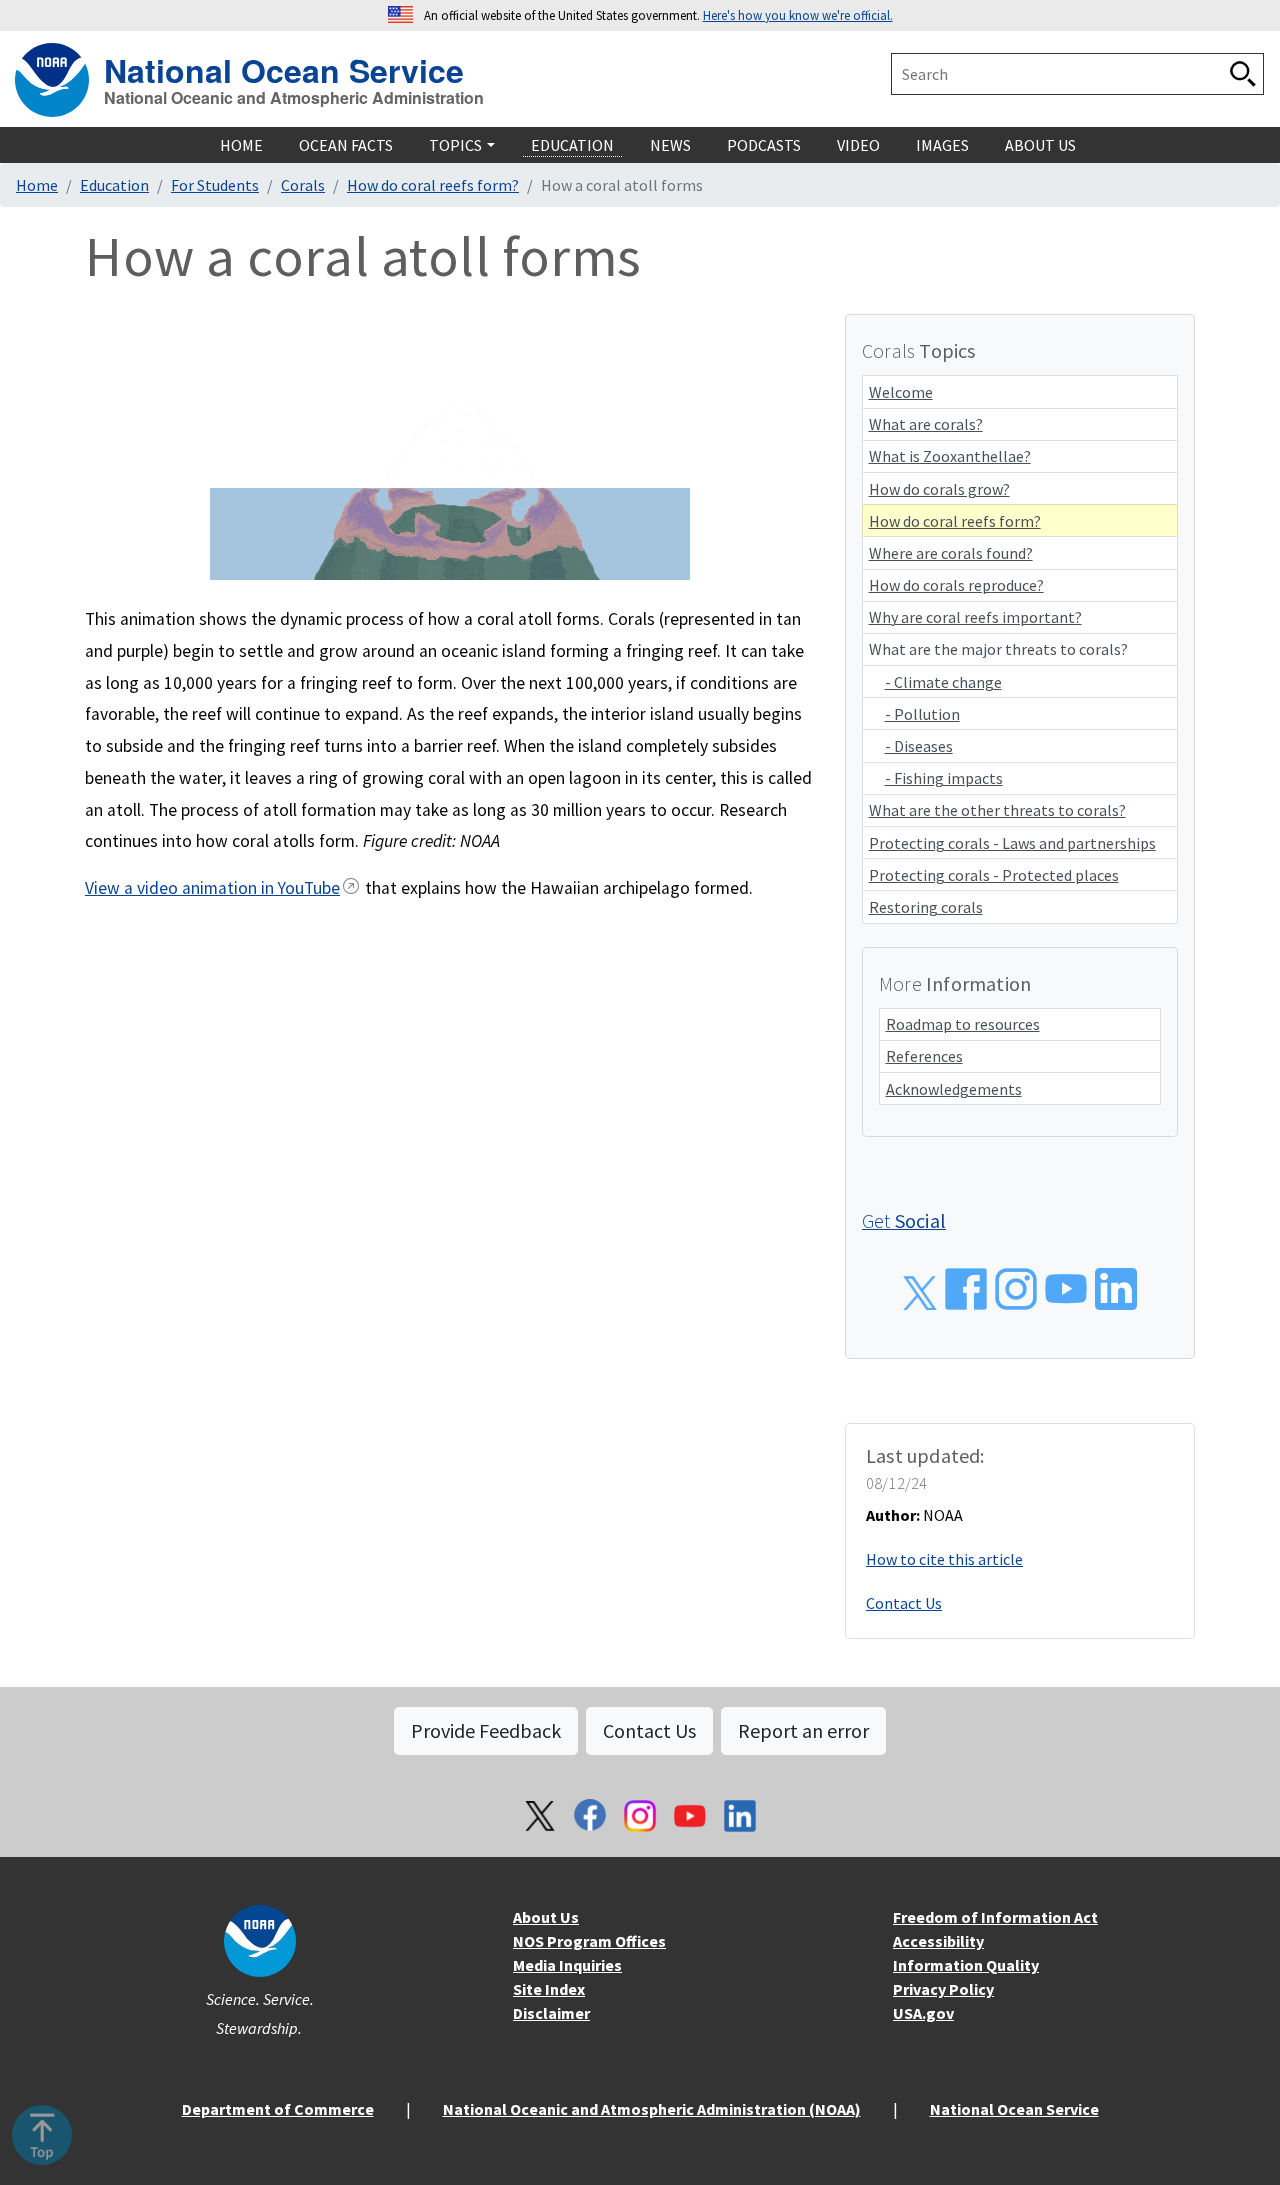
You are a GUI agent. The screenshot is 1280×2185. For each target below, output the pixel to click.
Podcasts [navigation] (764, 145)
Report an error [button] (803, 1730)
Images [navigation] (942, 145)
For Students (215, 185)
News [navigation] (670, 145)
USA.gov (923, 2013)
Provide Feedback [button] (486, 1730)
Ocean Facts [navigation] (346, 145)
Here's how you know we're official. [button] (798, 15)
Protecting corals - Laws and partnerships (1012, 843)
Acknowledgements (954, 1089)
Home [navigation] (241, 145)
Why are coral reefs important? (975, 617)
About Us (546, 1917)
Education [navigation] (572, 145)
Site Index (549, 1989)
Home (37, 185)
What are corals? (926, 424)
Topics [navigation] (455, 145)
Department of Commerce (278, 2109)
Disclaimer (551, 2013)
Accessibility (938, 1941)
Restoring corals (926, 907)
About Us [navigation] (1040, 145)
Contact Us (904, 1603)
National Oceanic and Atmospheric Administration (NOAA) (652, 2109)
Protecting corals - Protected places (994, 875)
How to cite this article (944, 1559)
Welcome (901, 392)
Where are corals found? (951, 553)
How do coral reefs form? (433, 185)
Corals (303, 185)
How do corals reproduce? (956, 585)
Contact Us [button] (649, 1730)
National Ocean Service (284, 67)
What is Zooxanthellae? (950, 456)
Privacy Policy (943, 1989)
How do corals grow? (939, 489)
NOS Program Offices (589, 1941)
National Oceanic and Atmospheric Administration (294, 98)
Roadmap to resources (963, 1024)
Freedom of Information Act (995, 1917)
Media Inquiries (567, 1965)
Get (904, 1220)
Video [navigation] (858, 145)
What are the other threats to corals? (997, 810)
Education (114, 185)
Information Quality (966, 1965)
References (924, 1056)
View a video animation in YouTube (212, 888)
